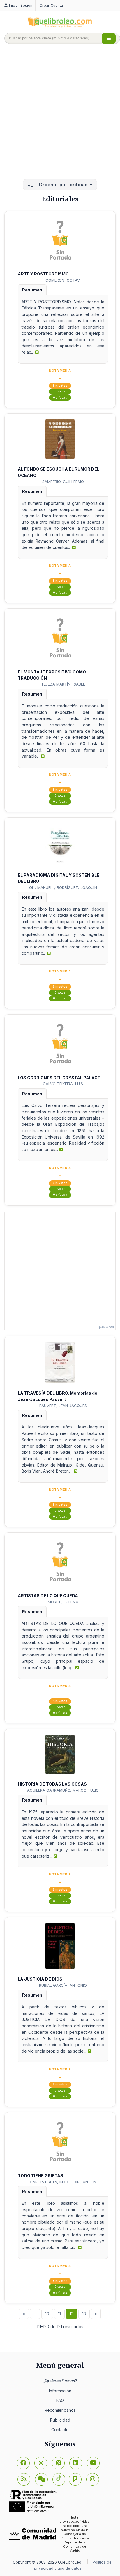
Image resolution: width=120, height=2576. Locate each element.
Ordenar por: (62, 185)
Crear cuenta (51, 5)
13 (84, 2314)
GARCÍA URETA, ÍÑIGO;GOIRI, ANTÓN (63, 2182)
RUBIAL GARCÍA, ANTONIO (63, 1985)
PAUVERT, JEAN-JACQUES (63, 1406)
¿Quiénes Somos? (60, 2381)
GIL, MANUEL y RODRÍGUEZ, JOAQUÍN (63, 887)
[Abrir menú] (109, 38)
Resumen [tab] (32, 290)
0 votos (60, 391)
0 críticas (60, 398)
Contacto (60, 2430)
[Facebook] (23, 2463)
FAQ (60, 2400)
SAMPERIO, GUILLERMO (63, 482)
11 (59, 2314)
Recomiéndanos (60, 2410)
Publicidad (60, 2420)
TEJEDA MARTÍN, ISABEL (63, 684)
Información (60, 2391)
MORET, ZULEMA (63, 1602)
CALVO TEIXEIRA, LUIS (63, 1084)
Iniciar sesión (21, 5)
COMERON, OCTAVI (63, 280)
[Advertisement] (60, 115)
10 (47, 2314)
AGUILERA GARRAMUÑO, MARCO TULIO (63, 1790)
